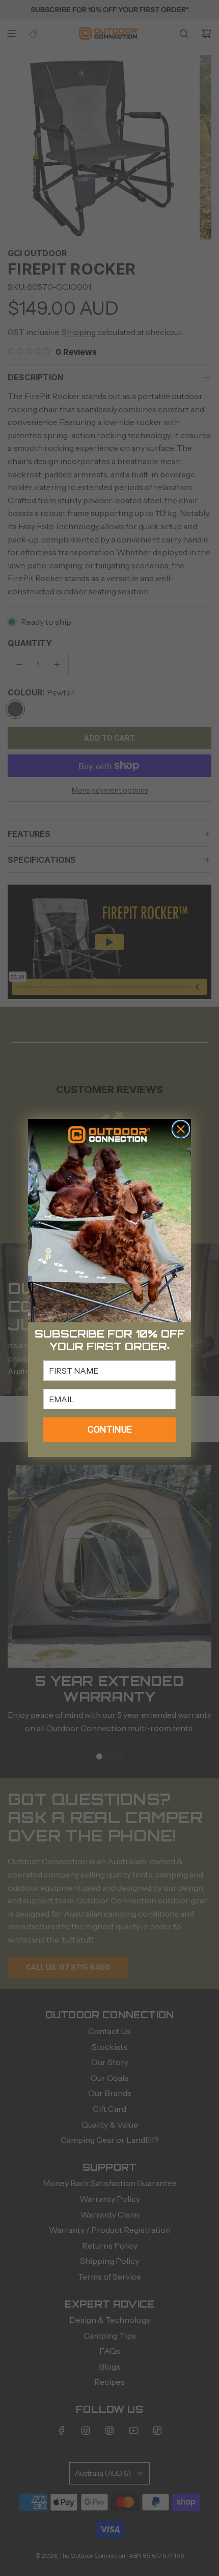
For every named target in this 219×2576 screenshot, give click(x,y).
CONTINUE (110, 1429)
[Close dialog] (181, 1129)
